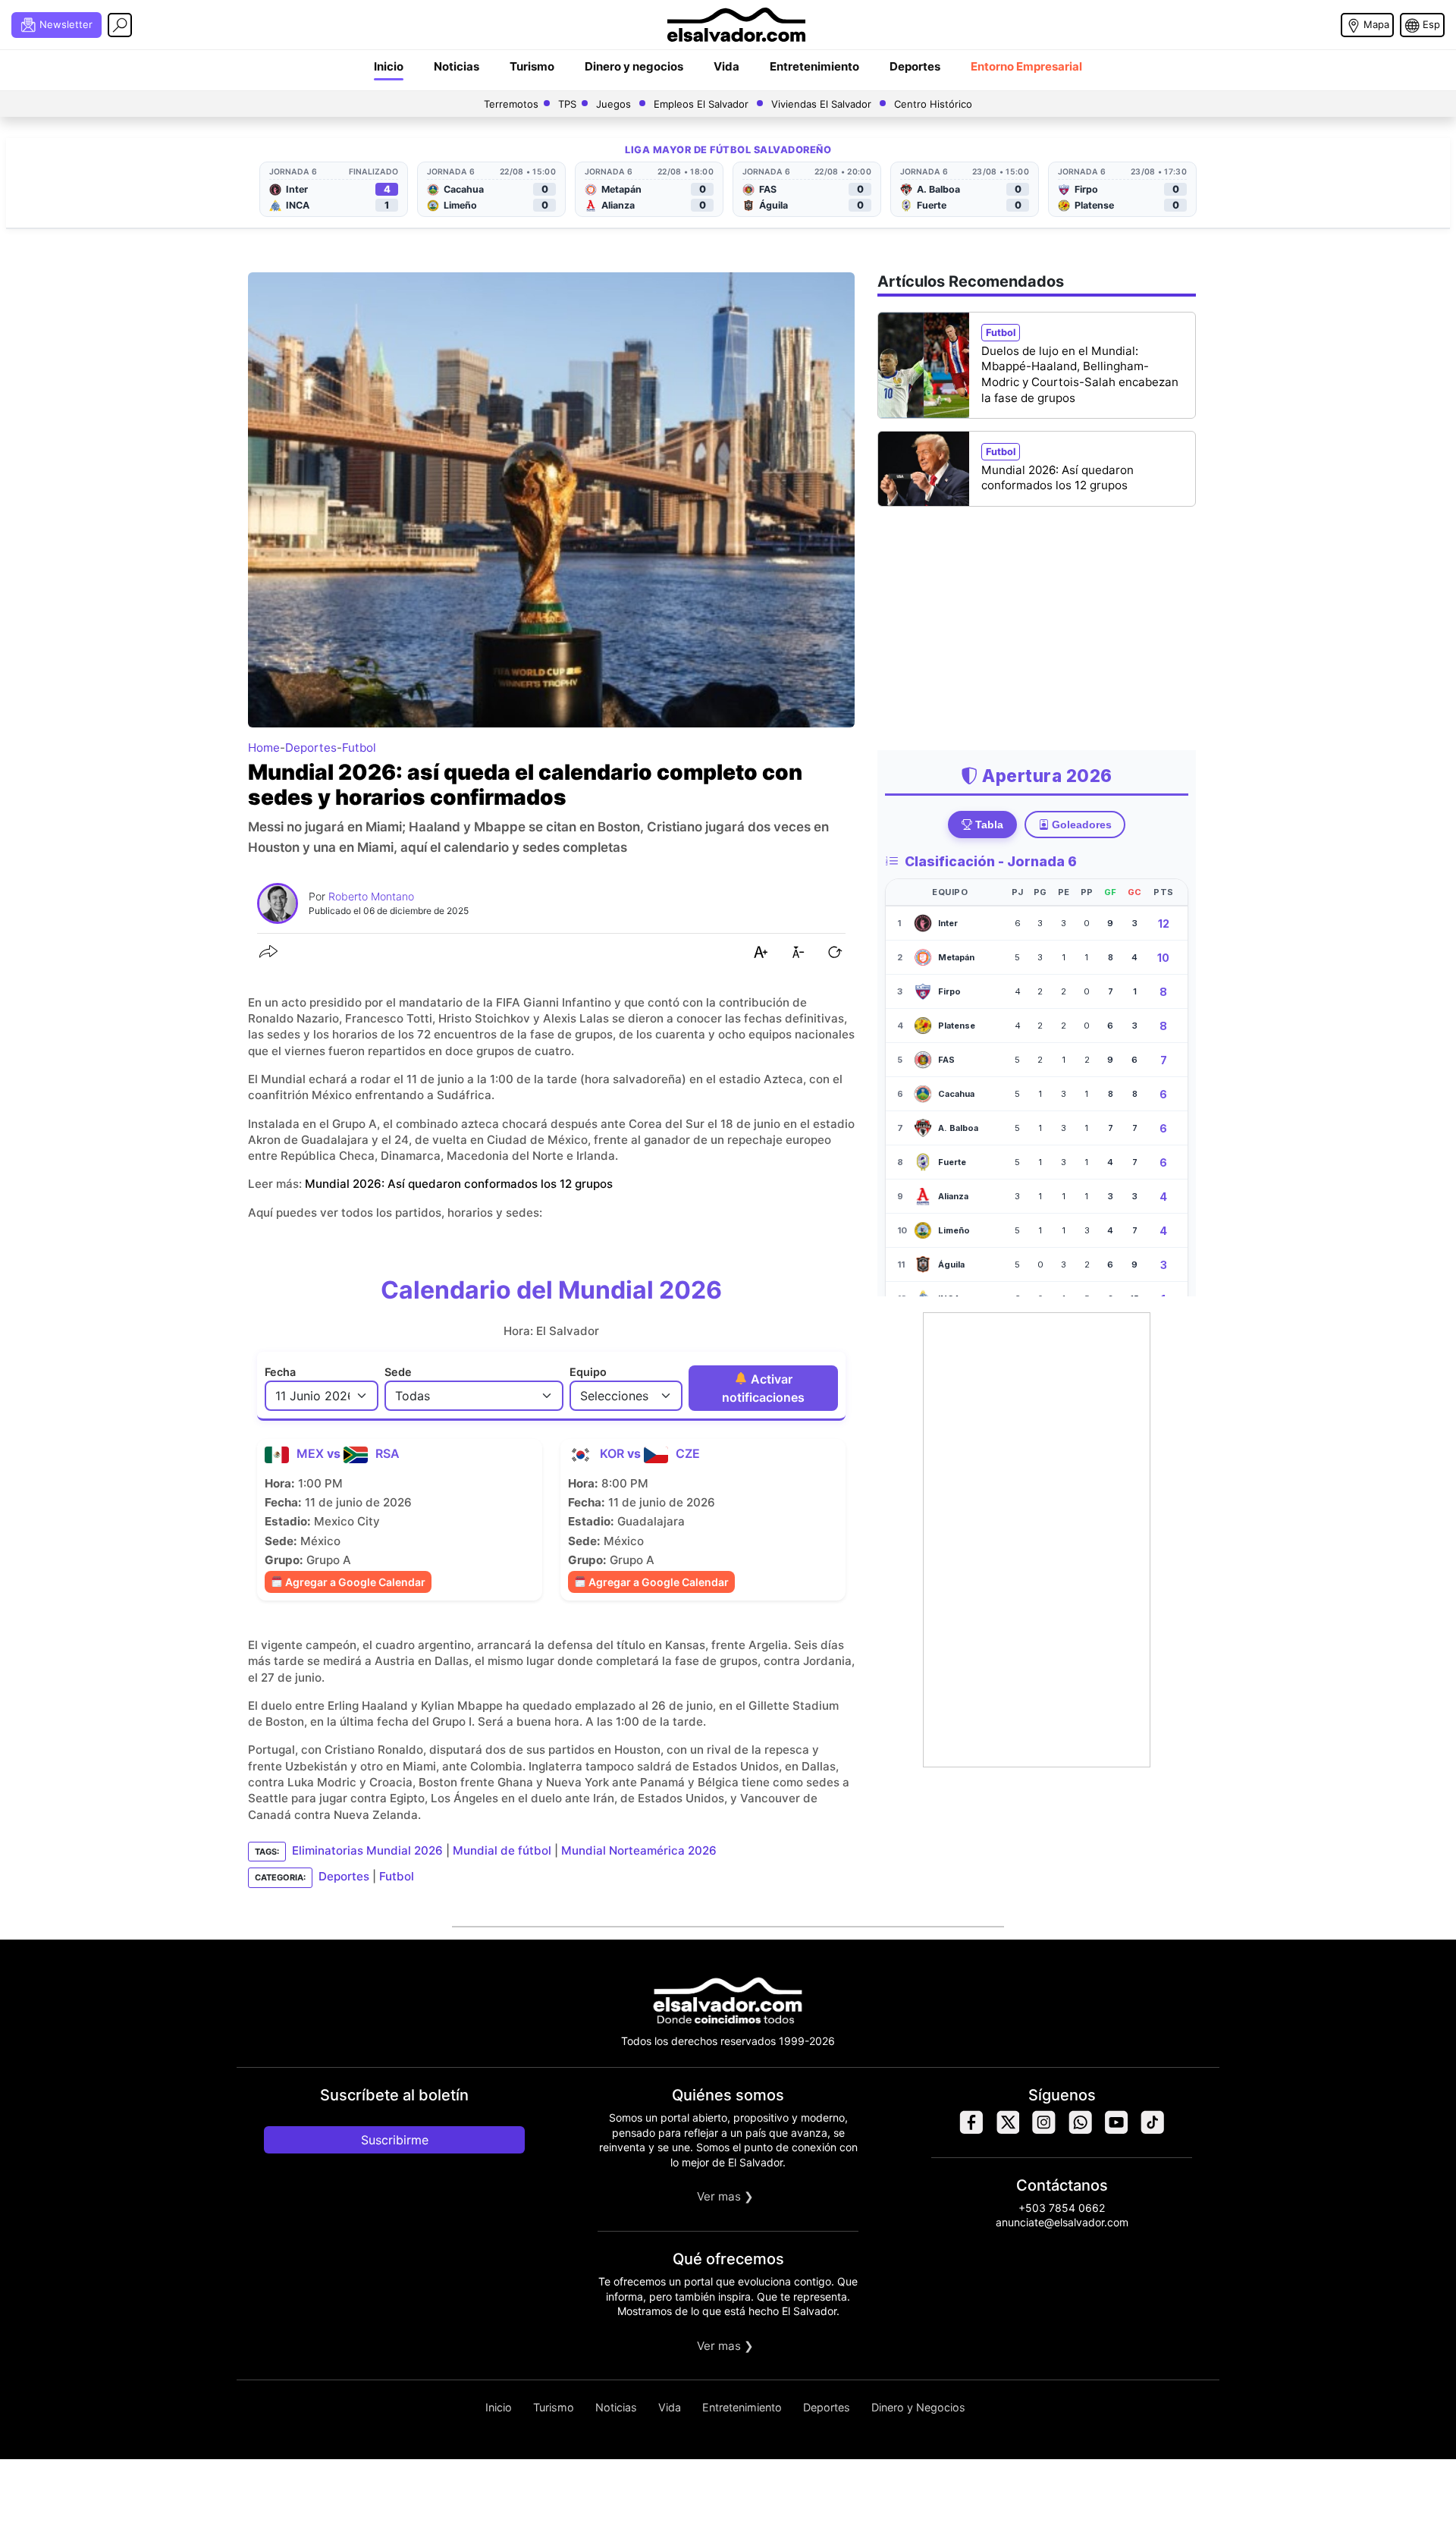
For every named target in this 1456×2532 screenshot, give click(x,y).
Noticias (457, 66)
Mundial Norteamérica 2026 (639, 1850)
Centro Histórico (933, 104)
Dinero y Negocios (918, 2407)
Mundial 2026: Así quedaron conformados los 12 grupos (459, 1184)
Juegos (613, 104)
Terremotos (511, 104)
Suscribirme (395, 2140)
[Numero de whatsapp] (1080, 2130)
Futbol (359, 748)
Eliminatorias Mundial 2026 (367, 1850)
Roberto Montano (371, 896)
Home (264, 748)
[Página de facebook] (971, 2130)
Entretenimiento (814, 66)
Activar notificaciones (763, 1388)
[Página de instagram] (1043, 2130)
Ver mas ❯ (725, 2196)
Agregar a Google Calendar (354, 1582)
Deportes (915, 66)
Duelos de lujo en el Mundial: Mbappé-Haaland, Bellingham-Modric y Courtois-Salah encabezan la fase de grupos (1080, 374)
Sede (398, 1372)
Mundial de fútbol (502, 1850)
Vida (726, 66)
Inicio (389, 66)
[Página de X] (1007, 2130)
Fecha (280, 1372)
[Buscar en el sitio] (120, 25)
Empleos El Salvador (701, 104)
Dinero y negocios (634, 66)
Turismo (532, 66)
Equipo (588, 1372)
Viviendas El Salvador (821, 104)
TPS (567, 104)
